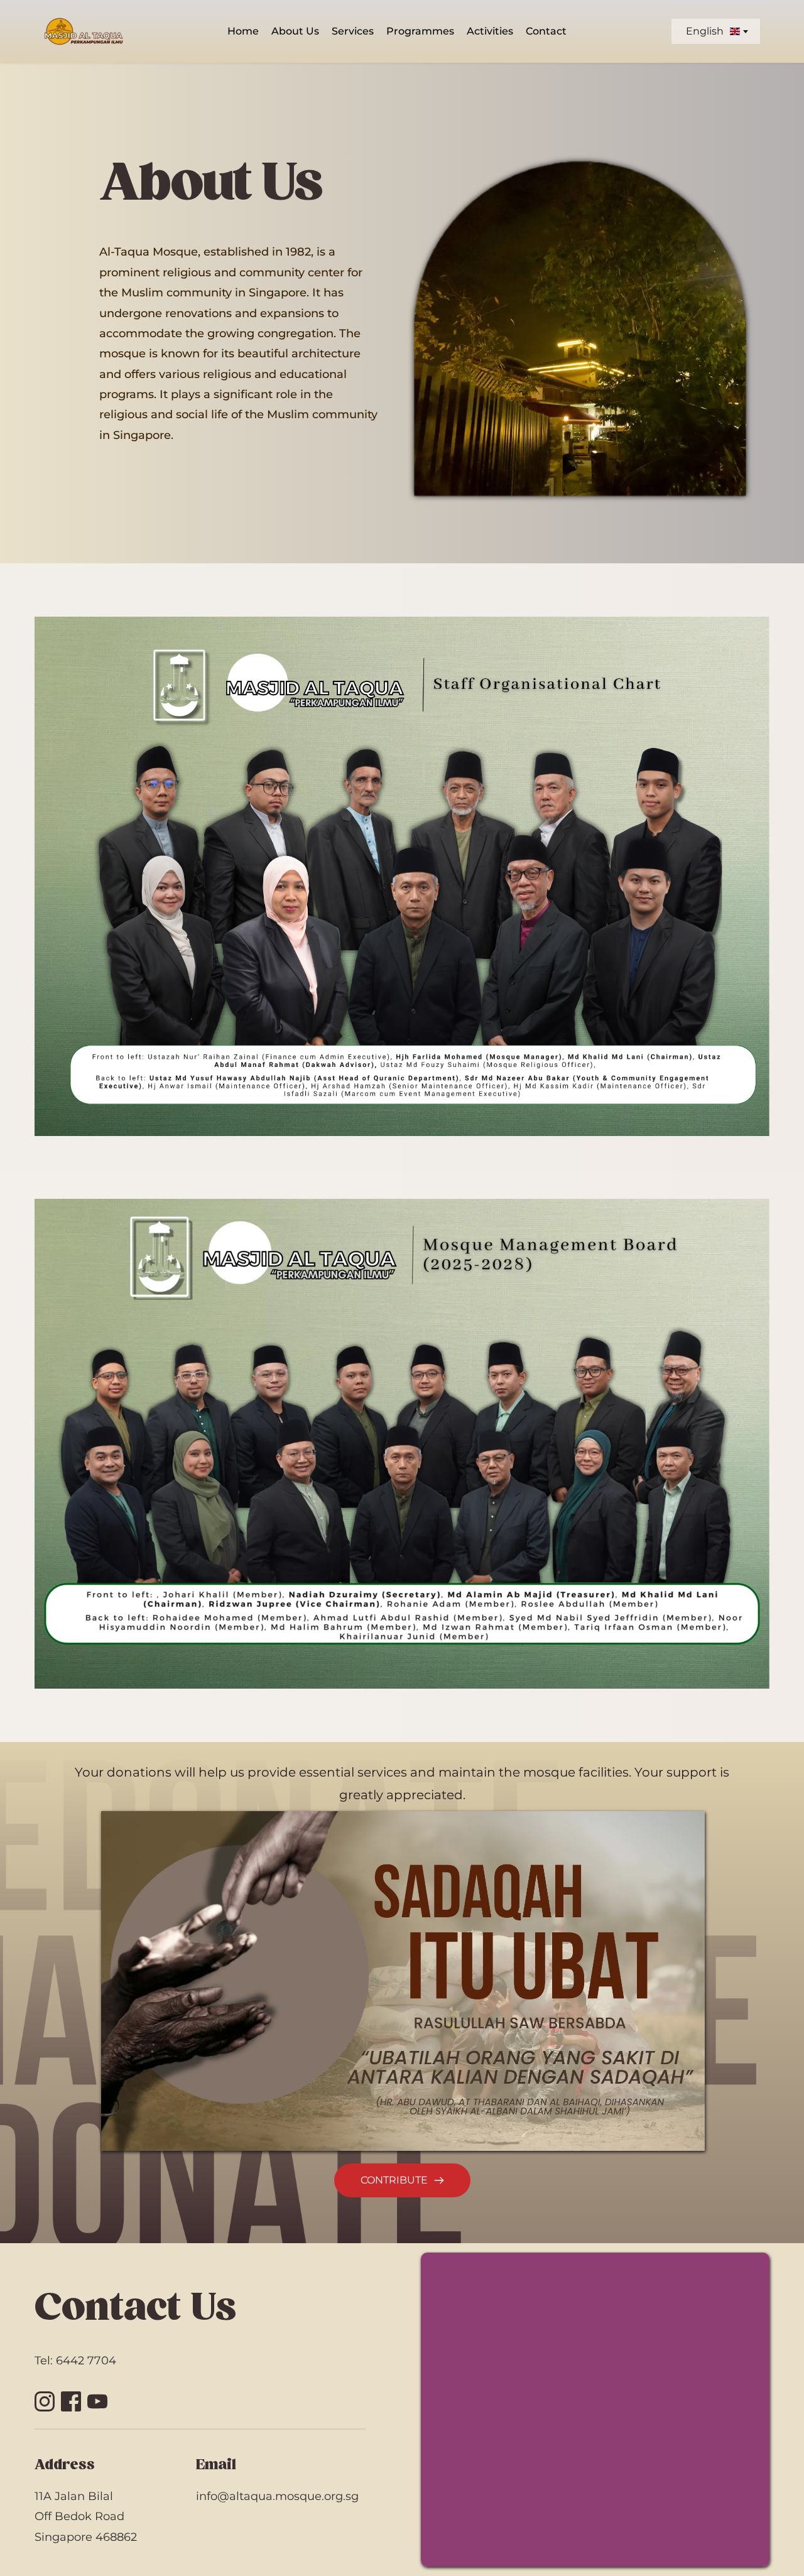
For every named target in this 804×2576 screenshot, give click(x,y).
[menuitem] (243, 31)
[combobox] (716, 31)
